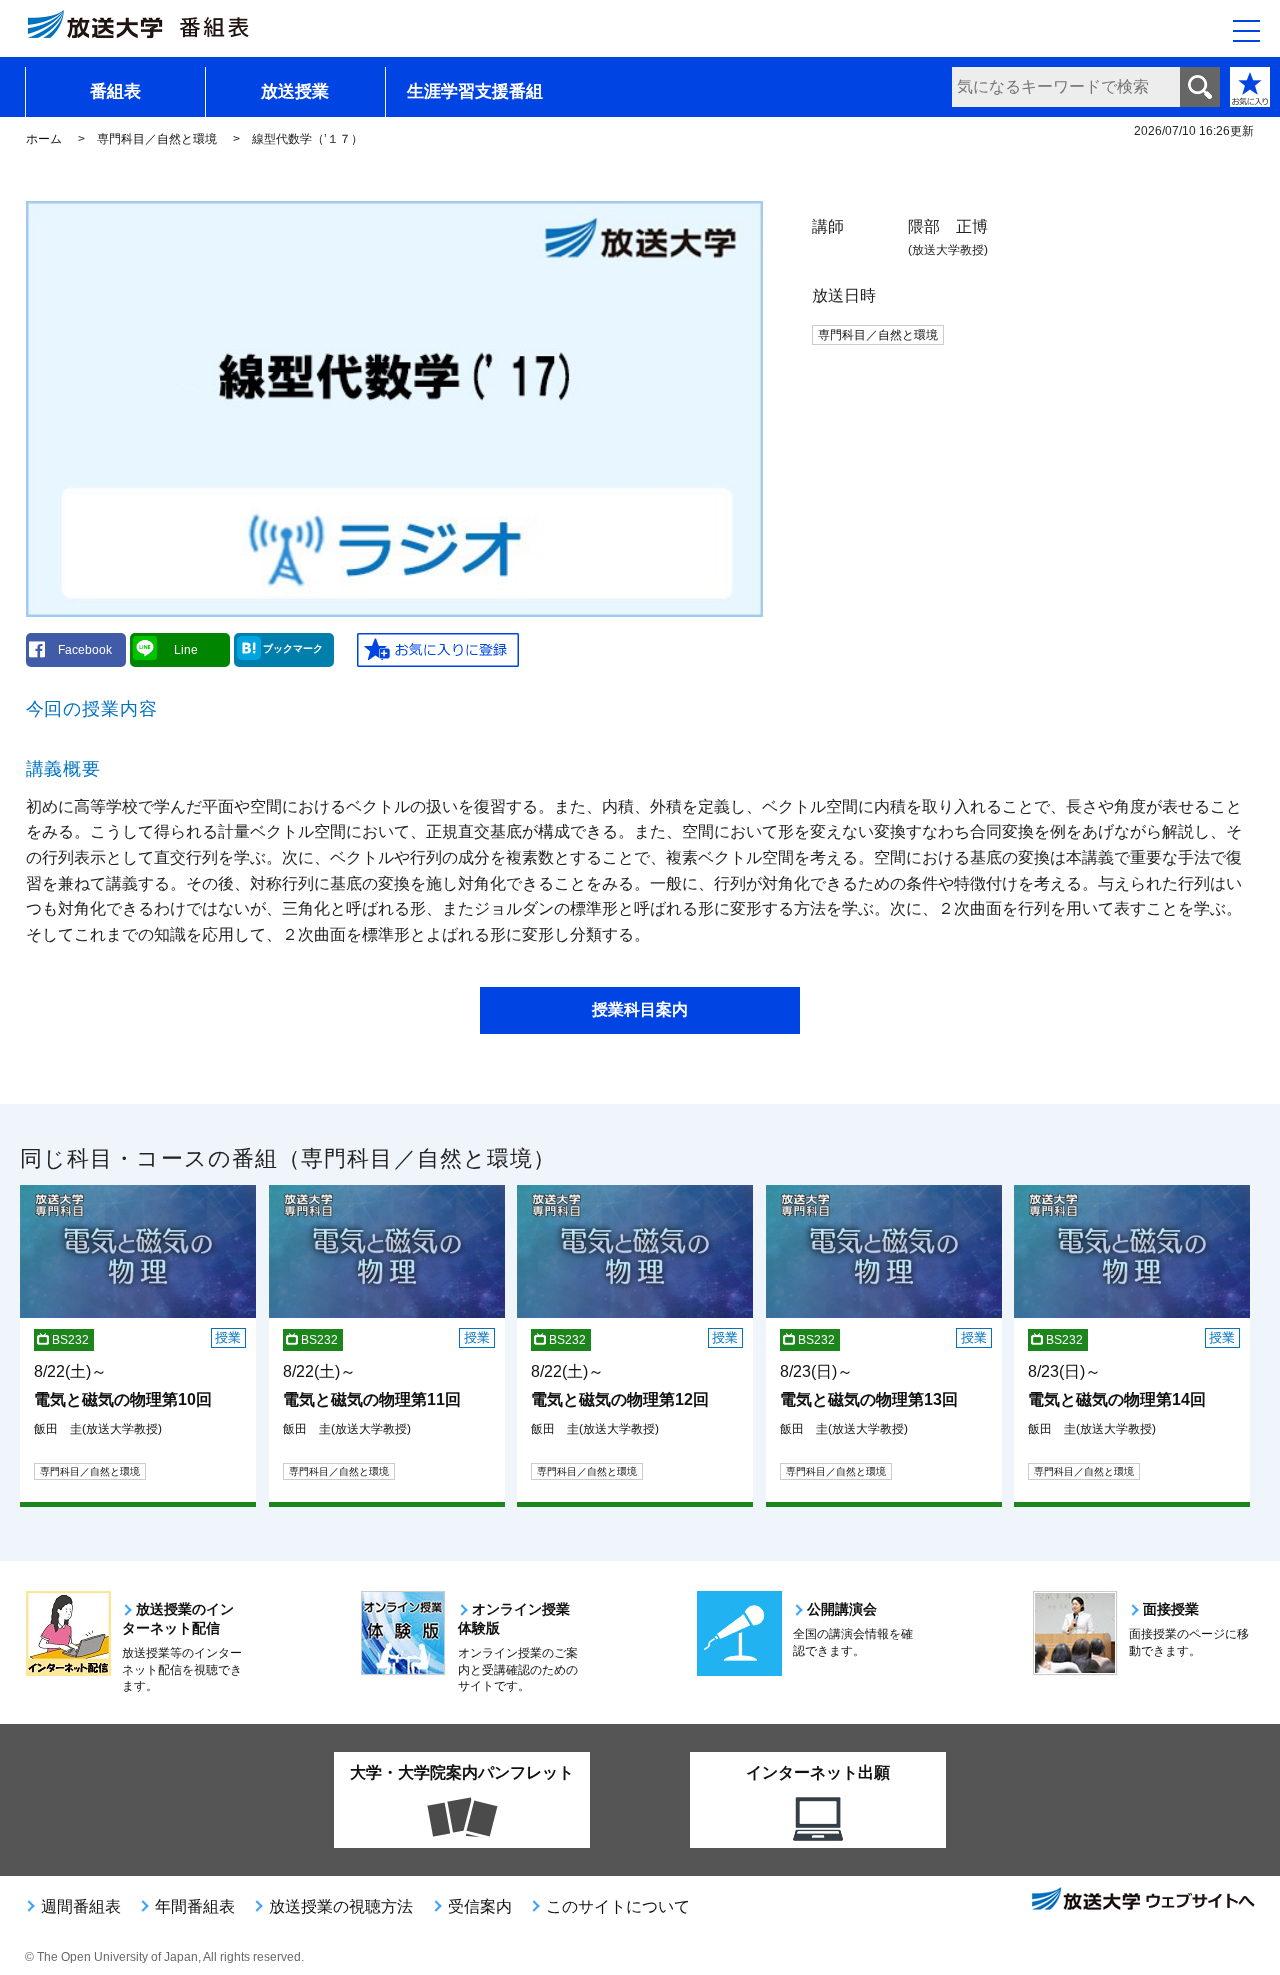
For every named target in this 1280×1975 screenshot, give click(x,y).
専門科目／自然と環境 (157, 139)
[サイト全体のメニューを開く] (1246, 31)
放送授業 (295, 91)
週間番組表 (81, 1906)
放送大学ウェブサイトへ (1142, 1901)
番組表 (115, 91)
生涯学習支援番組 (475, 91)
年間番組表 (195, 1906)
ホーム (44, 139)
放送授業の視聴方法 (341, 1906)
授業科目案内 (640, 1009)
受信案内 (480, 1906)
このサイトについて (618, 1906)
